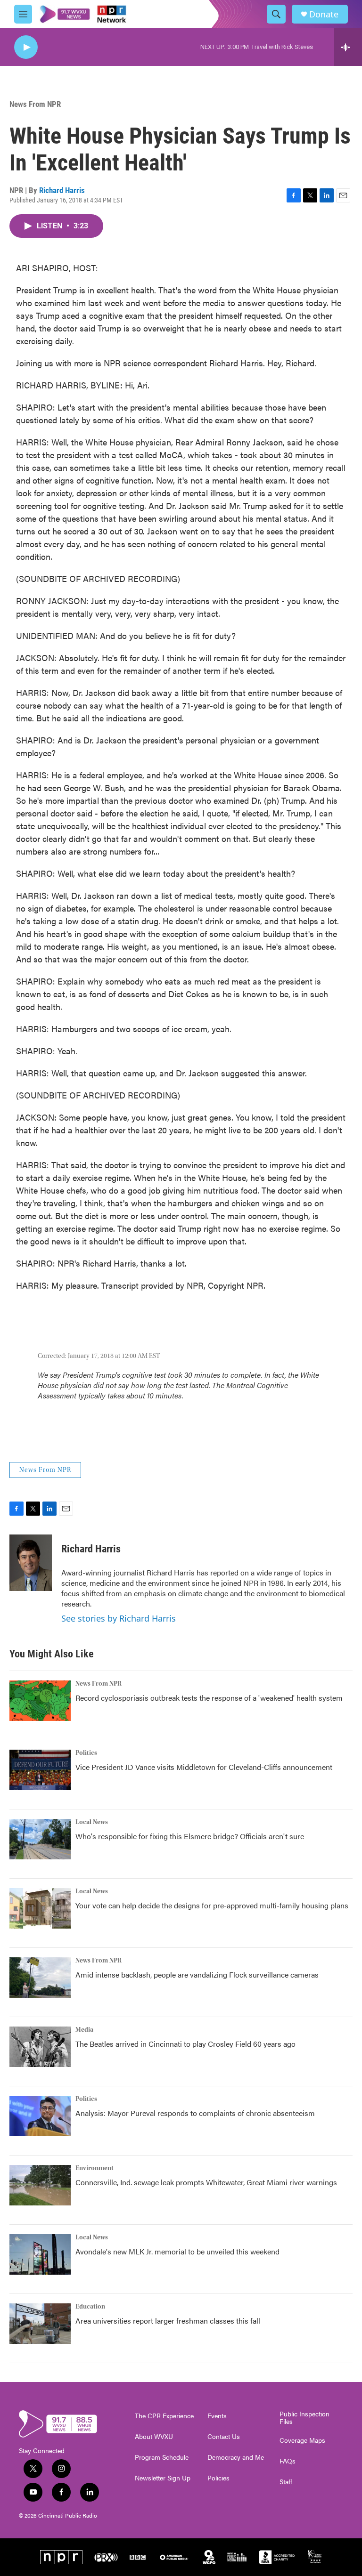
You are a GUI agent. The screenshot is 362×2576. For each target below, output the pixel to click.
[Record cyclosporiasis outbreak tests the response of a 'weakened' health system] (40, 1701)
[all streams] (348, 47)
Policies (218, 2478)
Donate (324, 14)
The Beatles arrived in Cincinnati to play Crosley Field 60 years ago (185, 2044)
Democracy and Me (236, 2457)
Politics (86, 1753)
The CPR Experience (164, 2416)
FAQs (288, 2461)
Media (84, 2030)
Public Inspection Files (304, 2418)
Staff (286, 2482)
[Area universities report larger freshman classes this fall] (40, 2324)
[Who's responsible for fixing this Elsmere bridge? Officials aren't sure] (40, 1839)
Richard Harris (62, 190)
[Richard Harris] (31, 1563)
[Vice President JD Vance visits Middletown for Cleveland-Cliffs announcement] (40, 1770)
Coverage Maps (302, 2440)
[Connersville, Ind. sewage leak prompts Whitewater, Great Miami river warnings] (40, 2185)
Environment (95, 2168)
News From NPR (35, 104)
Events (217, 2416)
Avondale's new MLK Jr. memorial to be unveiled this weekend (177, 2251)
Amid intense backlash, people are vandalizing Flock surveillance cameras (197, 1974)
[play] (26, 47)
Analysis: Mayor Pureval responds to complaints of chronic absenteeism (195, 2113)
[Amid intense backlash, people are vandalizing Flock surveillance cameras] (40, 1978)
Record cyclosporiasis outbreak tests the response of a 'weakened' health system (209, 1698)
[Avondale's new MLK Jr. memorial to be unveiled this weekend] (40, 2254)
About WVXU (154, 2437)
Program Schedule (162, 2457)
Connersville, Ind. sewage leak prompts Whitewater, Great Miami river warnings (206, 2182)
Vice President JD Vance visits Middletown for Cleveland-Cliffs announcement (204, 1767)
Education (90, 2307)
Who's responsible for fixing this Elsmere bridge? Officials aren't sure (190, 1836)
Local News (92, 1822)
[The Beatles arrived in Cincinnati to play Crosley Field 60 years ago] (40, 2047)
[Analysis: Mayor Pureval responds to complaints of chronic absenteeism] (40, 2116)
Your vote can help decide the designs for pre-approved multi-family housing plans (212, 1905)
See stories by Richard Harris (119, 1618)
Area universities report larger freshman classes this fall (168, 2321)
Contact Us (224, 2437)
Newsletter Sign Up (163, 2478)
